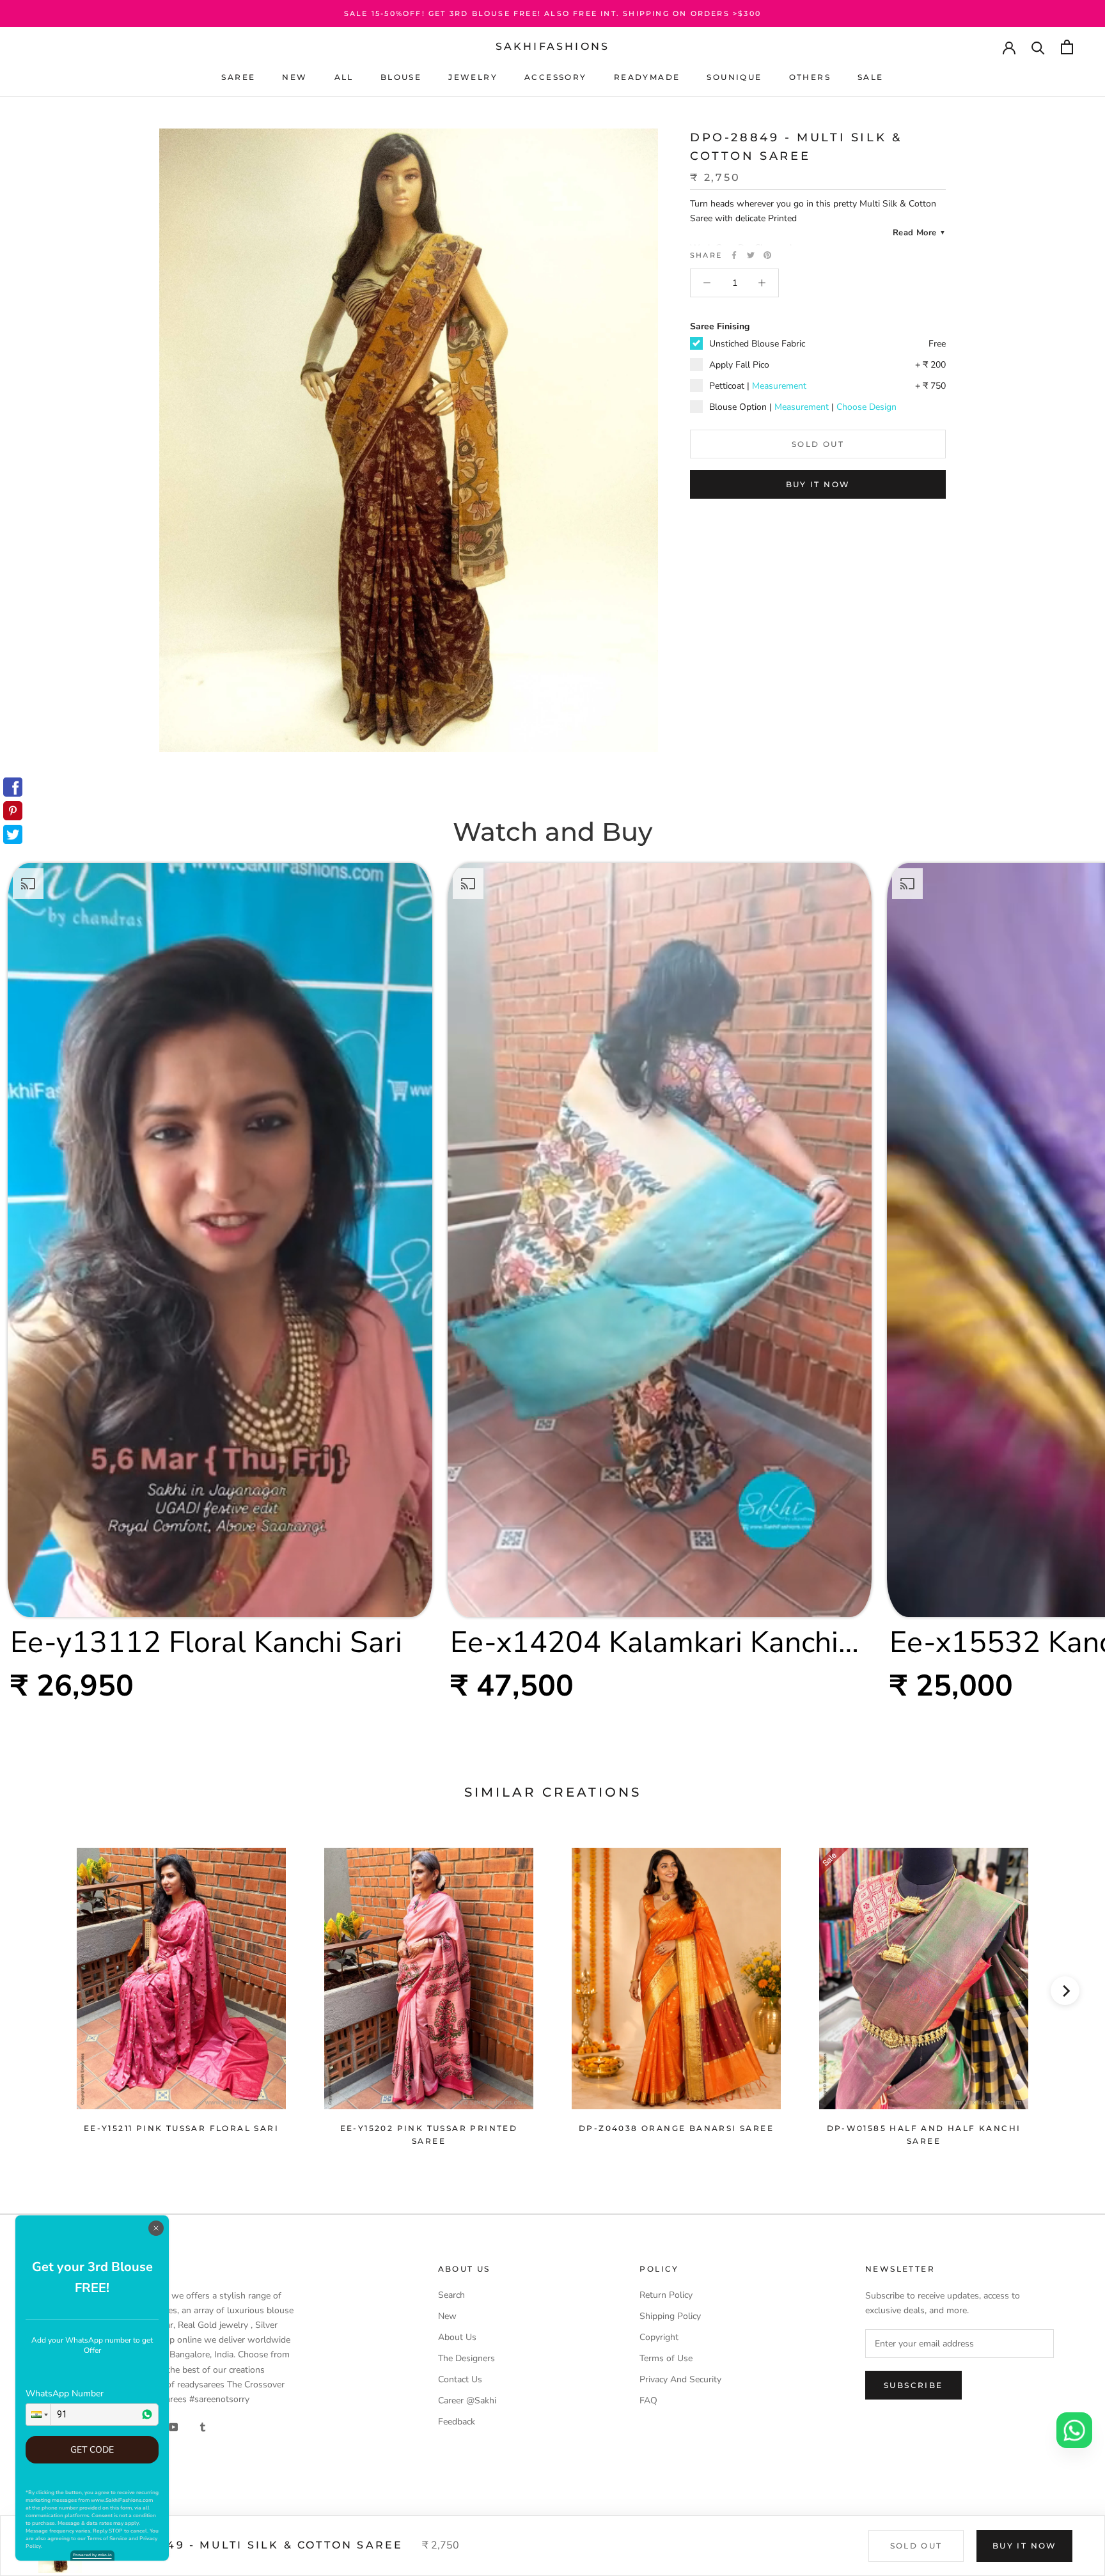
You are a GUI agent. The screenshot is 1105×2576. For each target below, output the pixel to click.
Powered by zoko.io (92, 2555)
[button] (38, 2415)
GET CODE (92, 2450)
